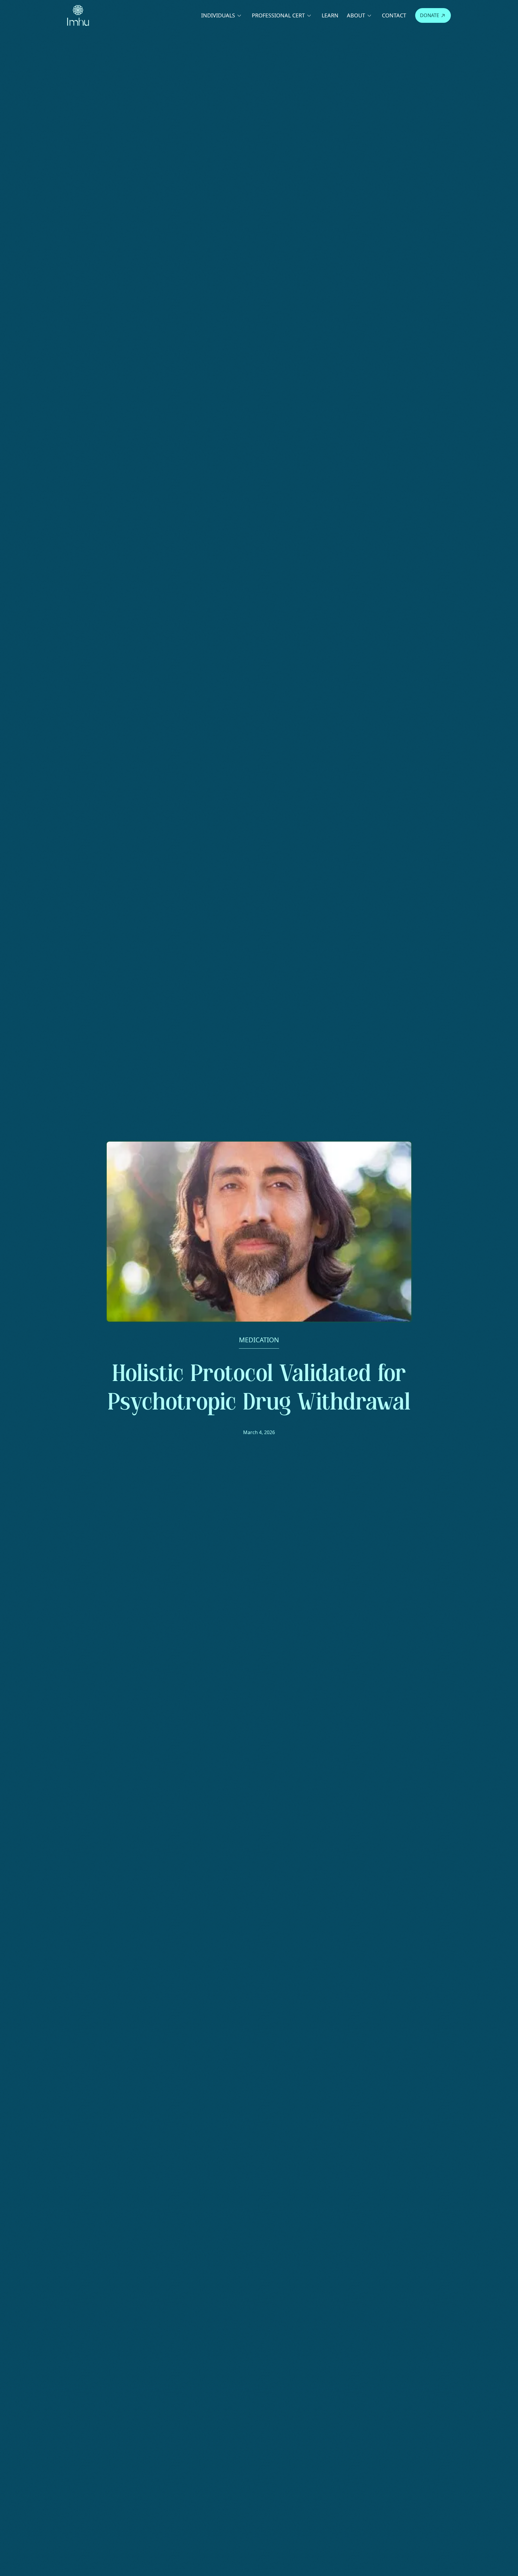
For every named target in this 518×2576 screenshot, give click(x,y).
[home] (78, 15)
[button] (222, 15)
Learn (330, 15)
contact (394, 15)
